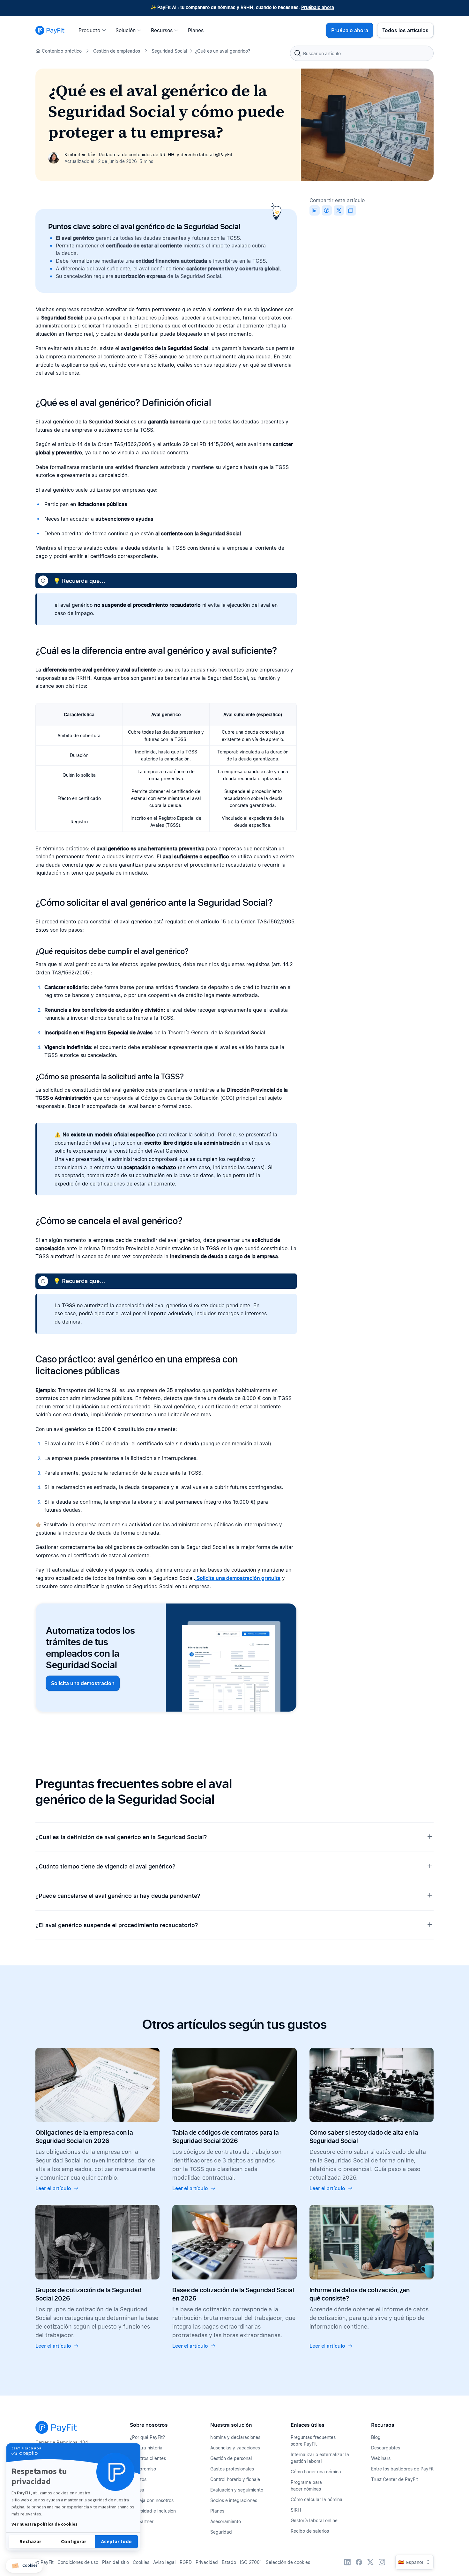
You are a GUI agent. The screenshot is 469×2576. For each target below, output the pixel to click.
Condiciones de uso (78, 2562)
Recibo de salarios (310, 2531)
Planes (217, 2511)
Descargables (386, 2448)
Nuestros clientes (148, 2458)
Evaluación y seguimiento (237, 2490)
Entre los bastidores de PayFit (402, 2469)
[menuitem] (94, 30)
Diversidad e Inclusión (153, 2511)
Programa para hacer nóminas (306, 2485)
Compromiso (143, 2469)
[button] (24, 2566)
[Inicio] (50, 30)
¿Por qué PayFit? (147, 2437)
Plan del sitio (115, 2562)
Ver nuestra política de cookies (45, 2524)
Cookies (141, 2562)
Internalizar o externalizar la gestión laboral (320, 2458)
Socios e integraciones (234, 2500)
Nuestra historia (146, 2448)
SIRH (296, 2510)
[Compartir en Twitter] (339, 210)
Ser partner (142, 2521)
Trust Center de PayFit (395, 2479)
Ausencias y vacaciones (235, 2448)
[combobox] (362, 53)
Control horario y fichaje (235, 2479)
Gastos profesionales (232, 2469)
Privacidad (207, 2562)
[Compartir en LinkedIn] (315, 210)
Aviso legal (164, 2562)
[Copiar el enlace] (351, 210)
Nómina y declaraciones (235, 2437)
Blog (376, 2437)
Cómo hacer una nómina (316, 2472)
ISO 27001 (251, 2562)
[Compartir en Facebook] (327, 210)
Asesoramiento (226, 2521)
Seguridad (221, 2532)
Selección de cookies (288, 2562)
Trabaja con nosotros (152, 2500)
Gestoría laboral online (314, 2520)
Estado (229, 2562)
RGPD (186, 2562)
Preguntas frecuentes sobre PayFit (313, 2440)
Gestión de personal (231, 2458)
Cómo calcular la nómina (316, 2499)
